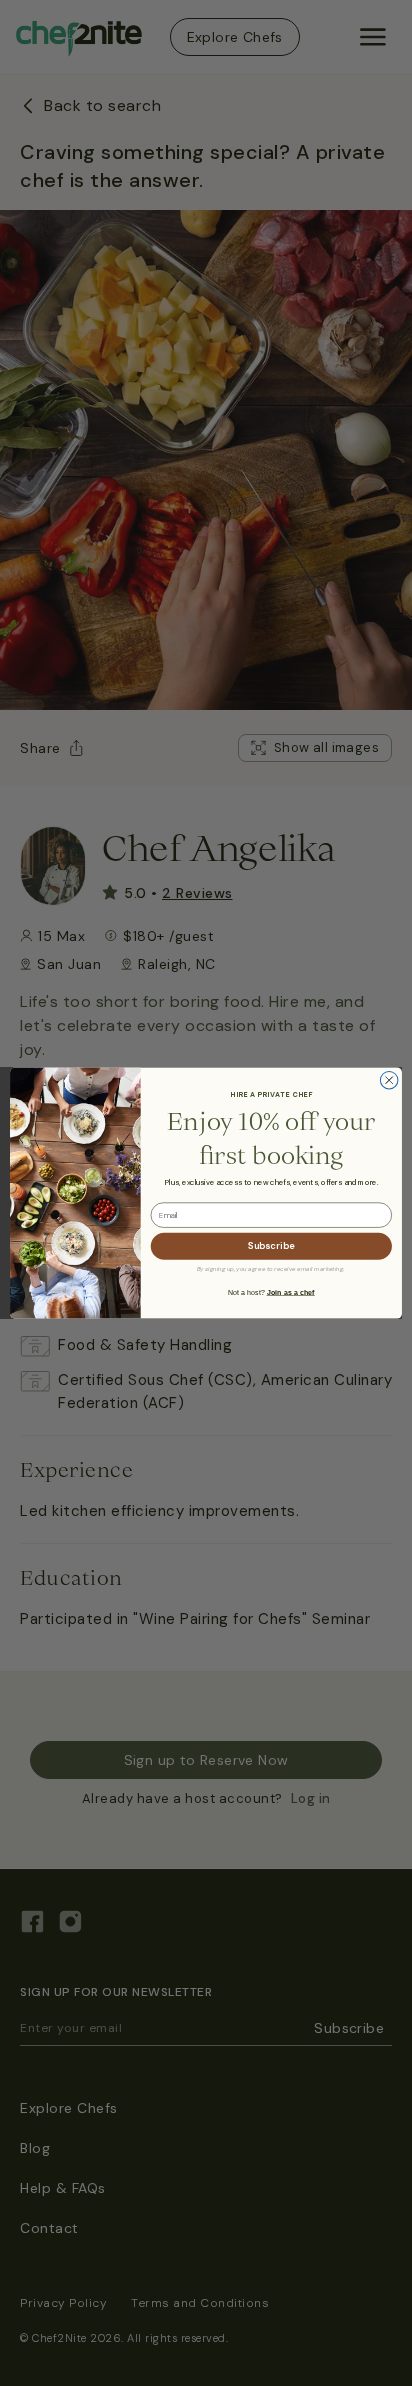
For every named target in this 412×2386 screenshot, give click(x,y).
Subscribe (271, 1246)
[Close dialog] (389, 1080)
